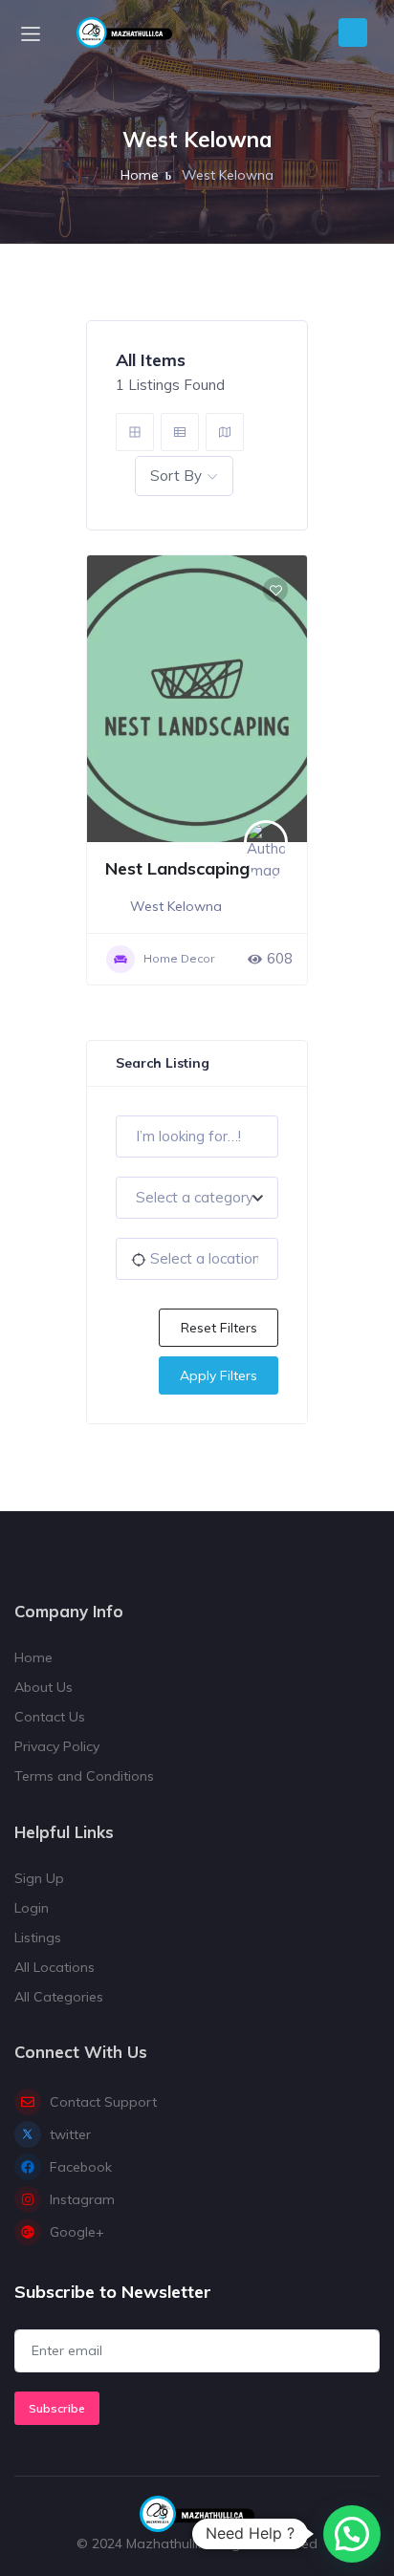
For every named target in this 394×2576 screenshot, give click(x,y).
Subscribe (57, 2408)
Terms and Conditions (84, 1776)
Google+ (77, 2232)
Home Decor (179, 958)
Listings (38, 1937)
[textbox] (197, 1198)
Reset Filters (219, 1328)
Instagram (82, 2199)
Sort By (176, 476)
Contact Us (50, 1717)
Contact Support (103, 2102)
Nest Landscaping (177, 868)
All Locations (55, 1967)
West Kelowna (176, 906)
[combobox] (197, 1198)
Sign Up (39, 1878)
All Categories (59, 1997)
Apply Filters (219, 1375)
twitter (70, 2134)
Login (32, 1908)
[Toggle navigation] (31, 33)
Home (140, 175)
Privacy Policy (57, 1746)
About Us (44, 1687)
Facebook (81, 2167)
